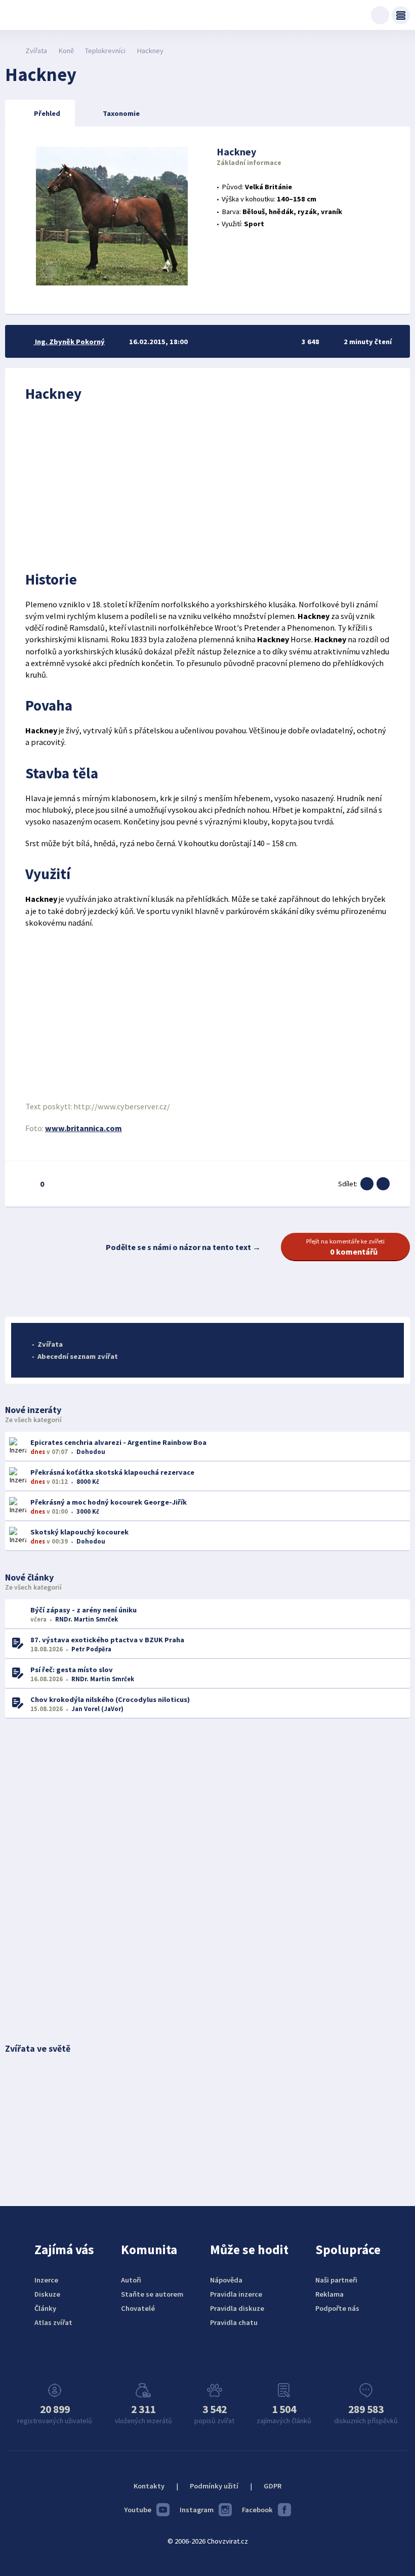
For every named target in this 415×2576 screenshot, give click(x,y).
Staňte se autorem (152, 2294)
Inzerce (46, 2280)
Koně (66, 51)
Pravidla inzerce (236, 2294)
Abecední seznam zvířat (78, 1356)
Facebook (257, 2510)
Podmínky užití (214, 2486)
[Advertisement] (207, 484)
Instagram (197, 2510)
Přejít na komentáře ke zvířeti (345, 1247)
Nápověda (226, 2280)
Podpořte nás (337, 2308)
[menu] (401, 15)
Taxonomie (121, 113)
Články (45, 2308)
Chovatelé (138, 2308)
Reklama (329, 2294)
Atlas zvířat (53, 2322)
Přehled (47, 113)
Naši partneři (336, 2280)
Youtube (138, 2510)
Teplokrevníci (105, 51)
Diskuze (47, 2294)
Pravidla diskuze (237, 2308)
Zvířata (36, 51)
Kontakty (149, 2486)
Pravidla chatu (234, 2322)
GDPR (273, 2486)
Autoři (131, 2280)
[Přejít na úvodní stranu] (10, 51)
